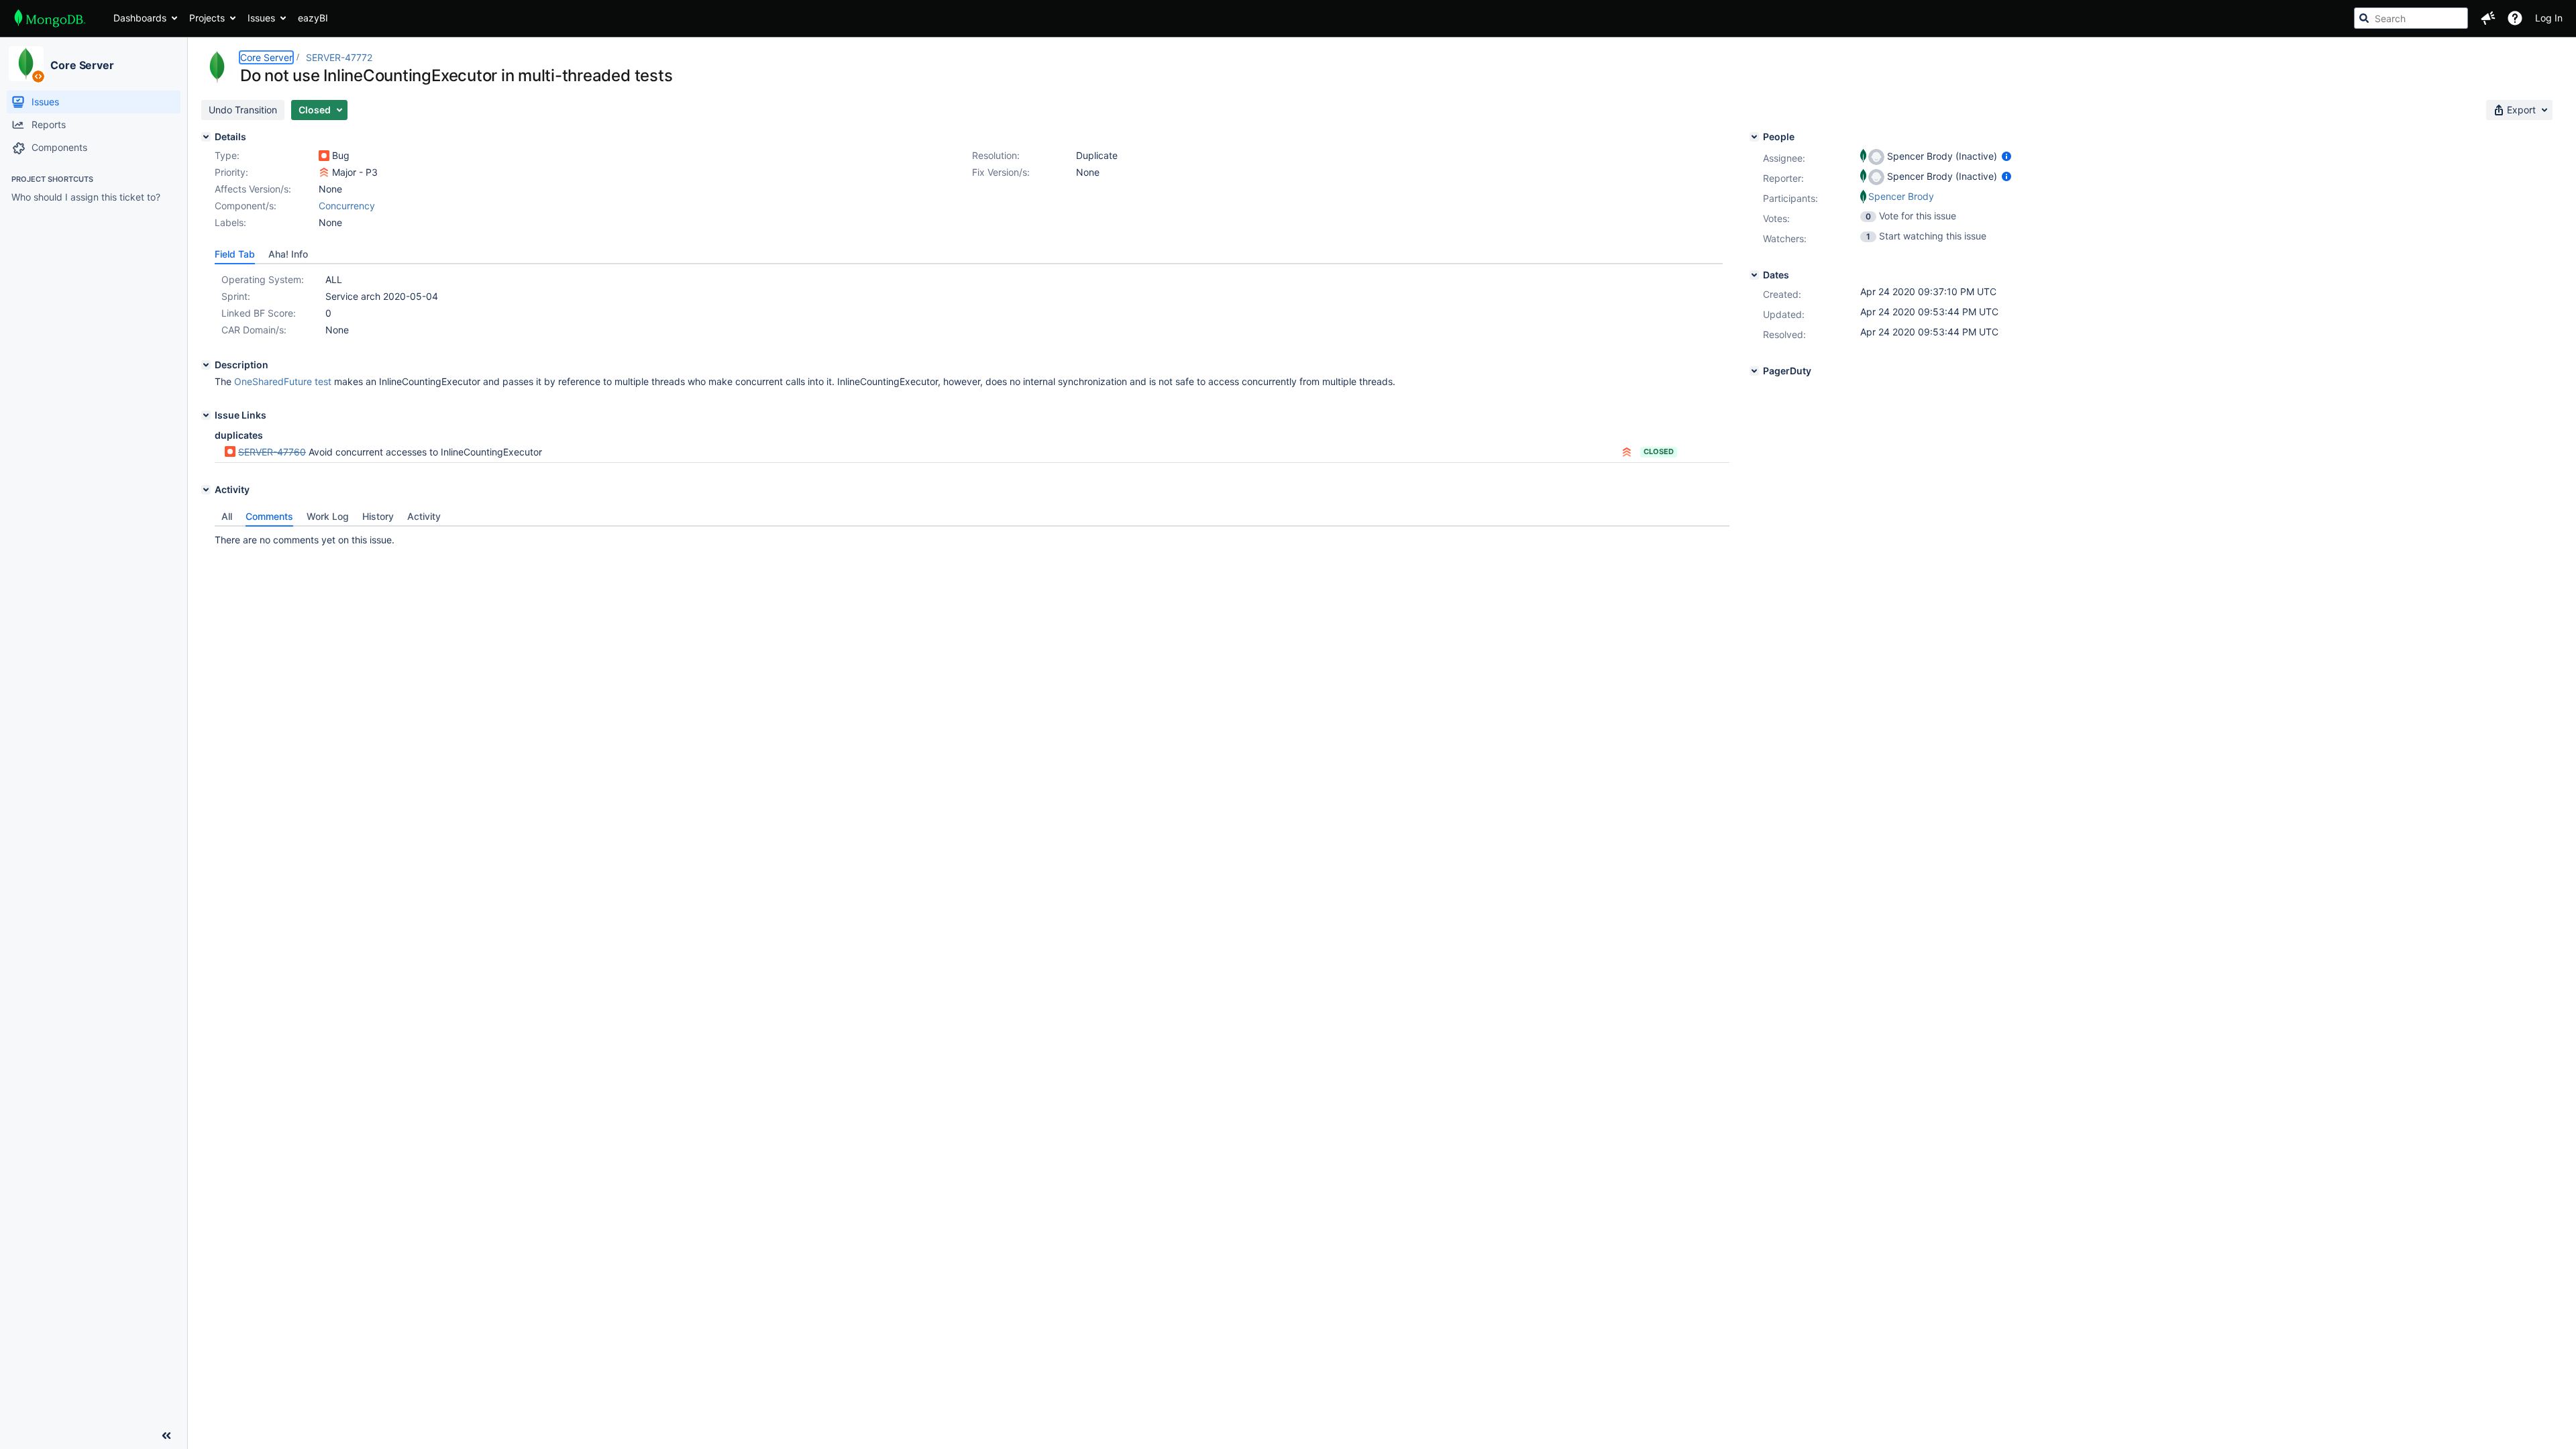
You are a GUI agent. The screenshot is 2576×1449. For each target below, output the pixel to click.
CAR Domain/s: (254, 330)
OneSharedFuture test (283, 381)
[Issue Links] (206, 415)
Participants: (1790, 198)
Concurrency (347, 206)
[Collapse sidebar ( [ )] (166, 1436)
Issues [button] (261, 18)
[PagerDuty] (1754, 371)
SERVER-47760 (272, 452)
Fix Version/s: (1001, 172)
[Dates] (1754, 275)
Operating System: (263, 279)
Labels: (230, 222)
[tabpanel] (972, 537)
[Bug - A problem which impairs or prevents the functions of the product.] (324, 156)
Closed (1659, 451)
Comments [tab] (269, 516)
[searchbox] (2411, 18)
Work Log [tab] (328, 516)
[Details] (206, 137)
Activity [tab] (424, 516)
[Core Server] (26, 64)
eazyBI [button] (313, 18)
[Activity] (206, 490)
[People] (1754, 137)
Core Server (82, 65)
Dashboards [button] (140, 18)
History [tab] (378, 516)
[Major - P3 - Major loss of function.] (324, 172)
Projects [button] (207, 18)
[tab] (235, 254)
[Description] (206, 365)
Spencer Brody (1901, 196)
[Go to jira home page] (50, 18)
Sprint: (236, 296)
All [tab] (227, 516)
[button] (2488, 18)
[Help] (2515, 18)
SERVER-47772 (339, 57)
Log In (2549, 18)
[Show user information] (2006, 156)
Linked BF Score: (259, 313)
